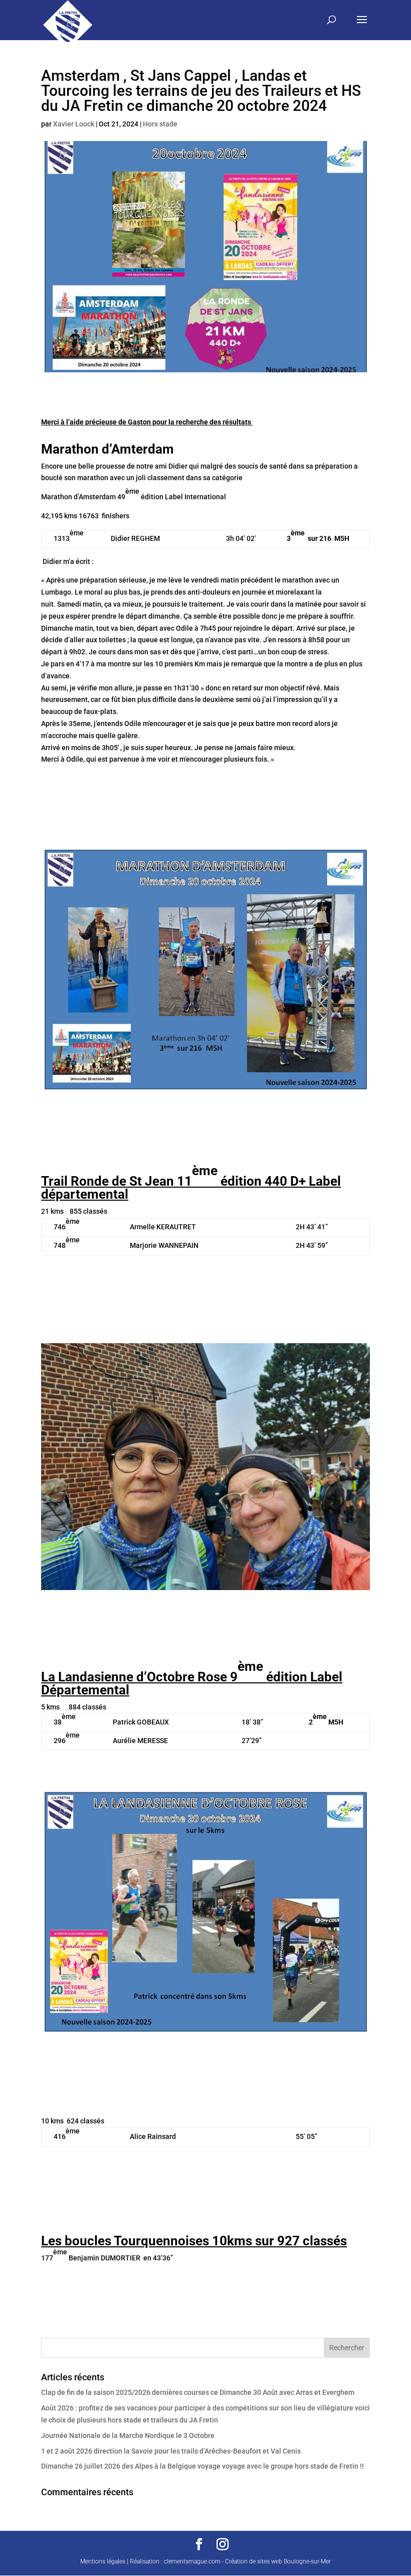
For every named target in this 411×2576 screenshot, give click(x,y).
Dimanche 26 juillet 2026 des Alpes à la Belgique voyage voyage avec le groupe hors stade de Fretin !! (202, 2466)
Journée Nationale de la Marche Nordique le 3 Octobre (128, 2436)
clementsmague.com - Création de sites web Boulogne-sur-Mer (247, 2561)
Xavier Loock (74, 124)
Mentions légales (103, 2561)
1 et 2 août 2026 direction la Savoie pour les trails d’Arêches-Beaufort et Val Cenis (171, 2451)
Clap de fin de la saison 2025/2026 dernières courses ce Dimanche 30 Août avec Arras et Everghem (198, 2392)
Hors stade (160, 124)
